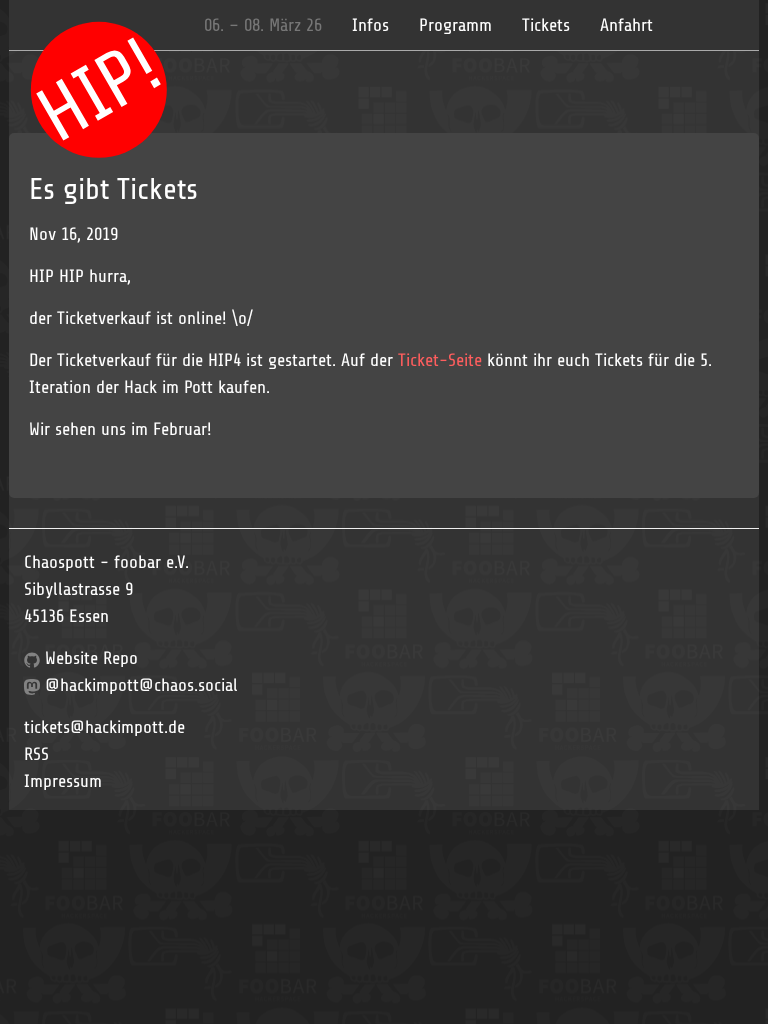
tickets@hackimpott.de (104, 727)
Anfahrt (626, 25)
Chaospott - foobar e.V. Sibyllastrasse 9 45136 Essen (106, 589)
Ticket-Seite (440, 360)
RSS (36, 754)
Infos (370, 25)
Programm (455, 25)
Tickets (546, 25)
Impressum (63, 781)
